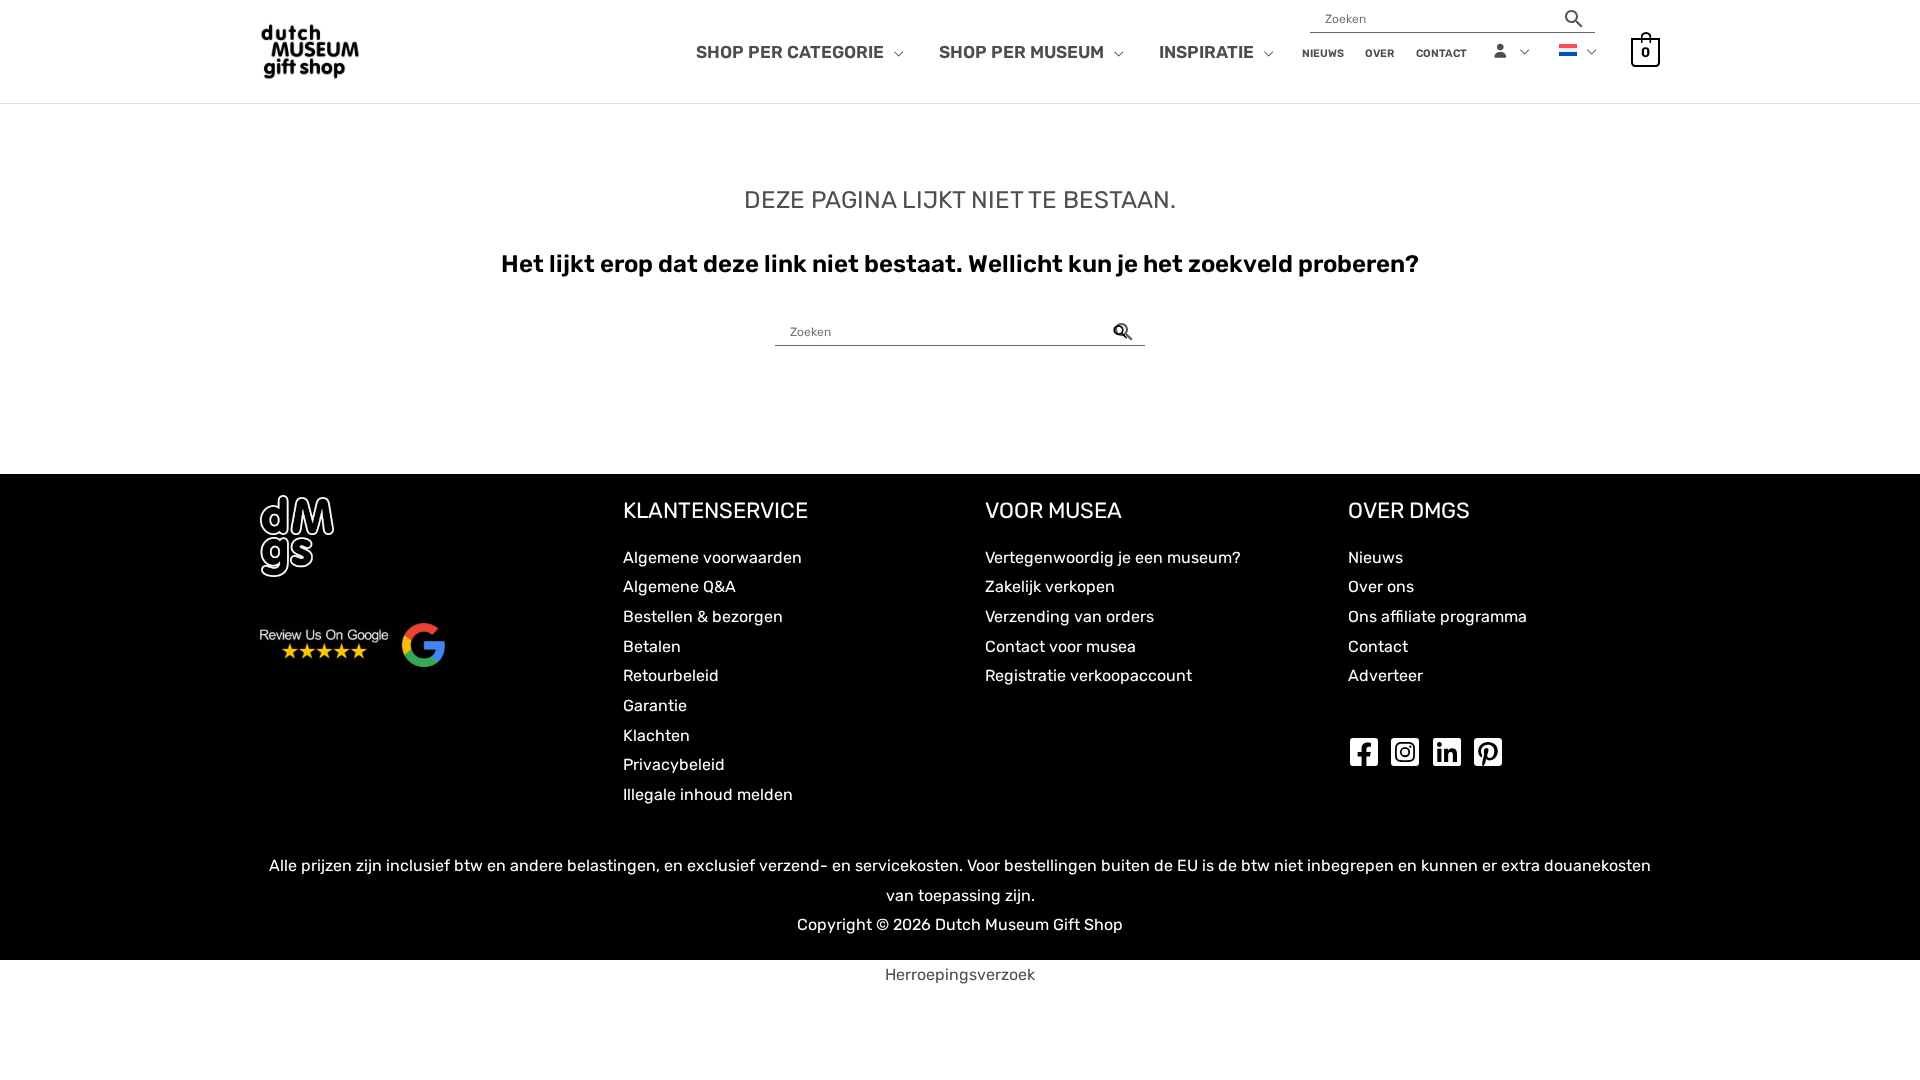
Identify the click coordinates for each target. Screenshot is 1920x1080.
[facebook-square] (1369, 752)
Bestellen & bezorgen (703, 616)
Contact (1378, 646)
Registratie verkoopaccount (1088, 675)
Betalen (652, 646)
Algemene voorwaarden (712, 557)
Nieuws (1375, 557)
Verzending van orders (1069, 616)
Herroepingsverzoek (960, 974)
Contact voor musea (1060, 646)
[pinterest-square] (1493, 752)
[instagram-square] (1410, 752)
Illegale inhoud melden (708, 794)
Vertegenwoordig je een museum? (1113, 557)
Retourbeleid (671, 675)
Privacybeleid (674, 764)
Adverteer (1385, 675)
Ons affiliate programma (1437, 616)
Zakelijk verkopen (1050, 586)
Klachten (656, 735)
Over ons (1381, 586)
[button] (894, 52)
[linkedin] (1452, 752)
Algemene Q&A (679, 586)
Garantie (655, 705)
